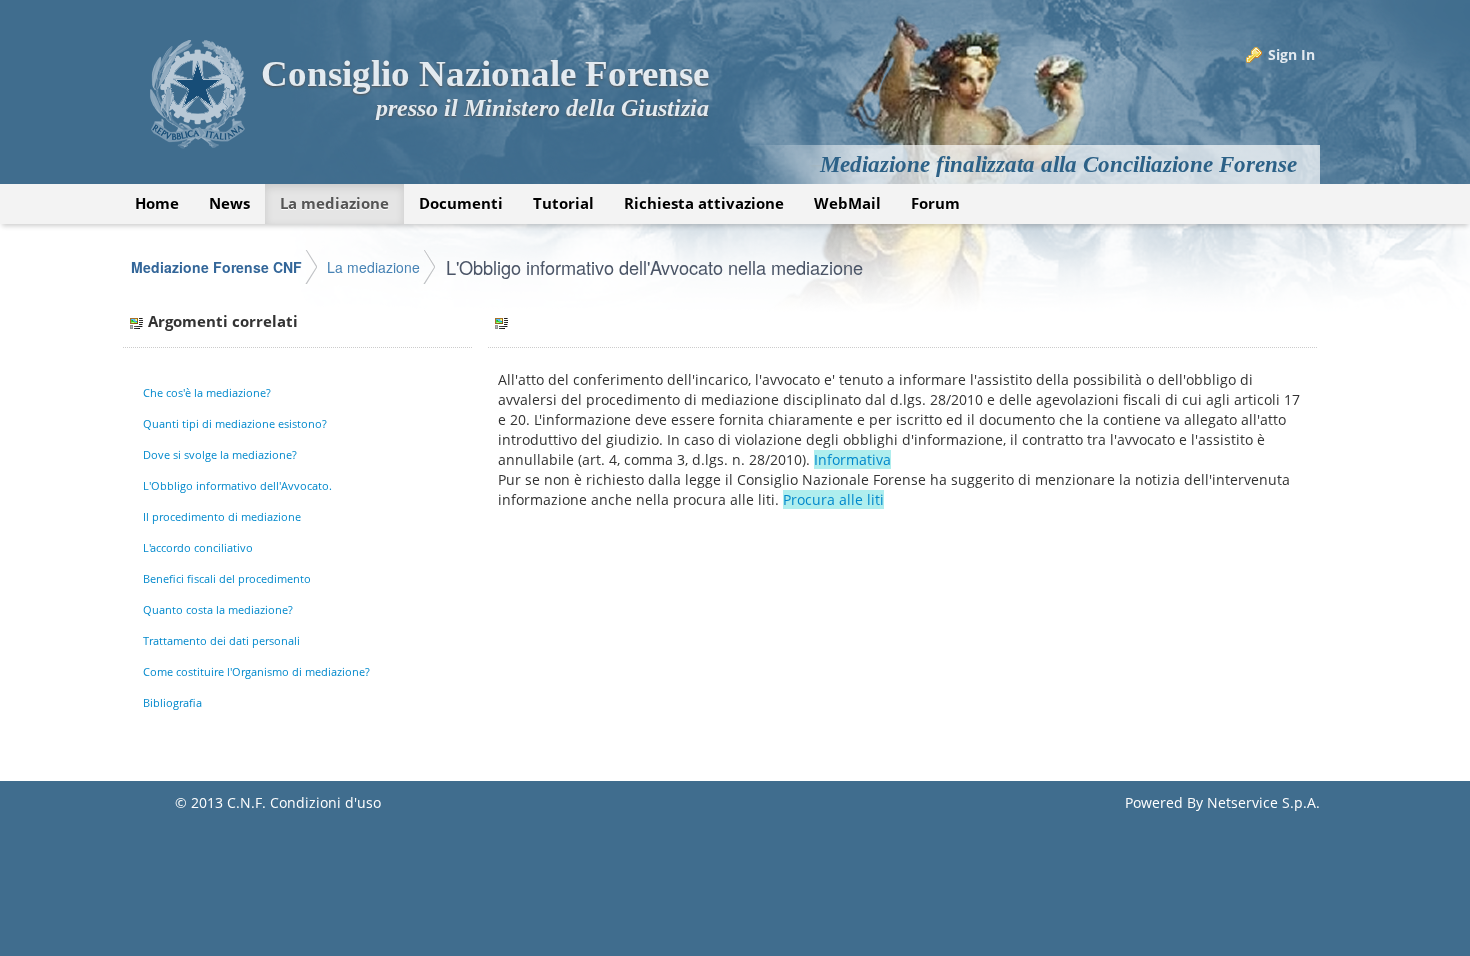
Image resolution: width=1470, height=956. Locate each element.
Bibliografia (172, 702)
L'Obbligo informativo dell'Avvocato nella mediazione (654, 267)
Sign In (1291, 54)
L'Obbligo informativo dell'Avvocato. (237, 485)
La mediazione (373, 267)
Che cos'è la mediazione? (207, 392)
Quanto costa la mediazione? (218, 609)
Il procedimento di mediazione (222, 516)
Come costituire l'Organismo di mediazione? (256, 671)
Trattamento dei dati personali (221, 640)
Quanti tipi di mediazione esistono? (235, 423)
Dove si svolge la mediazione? (220, 454)
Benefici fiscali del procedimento (227, 578)
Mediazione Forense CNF (216, 267)
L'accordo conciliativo (198, 547)
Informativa (852, 459)
